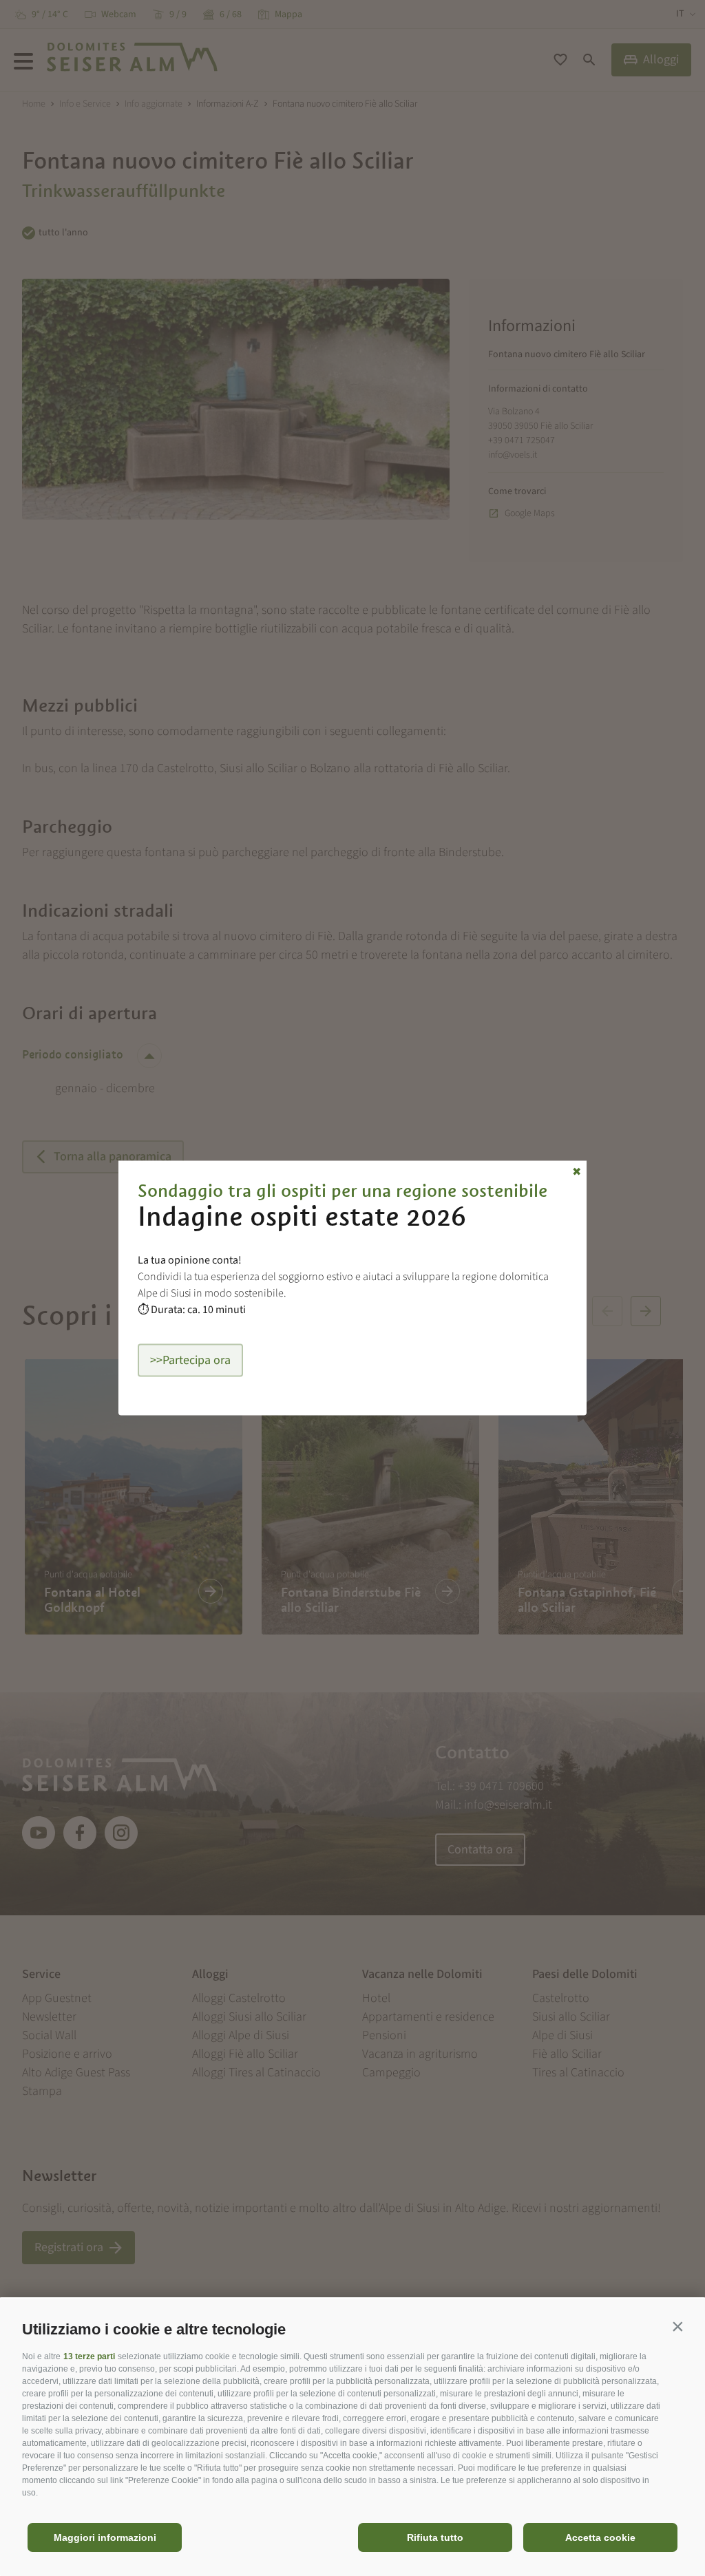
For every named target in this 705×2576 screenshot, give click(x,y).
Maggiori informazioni (105, 2537)
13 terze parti (89, 2356)
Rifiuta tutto (435, 2537)
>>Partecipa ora (190, 1360)
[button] (677, 2326)
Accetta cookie (600, 2537)
